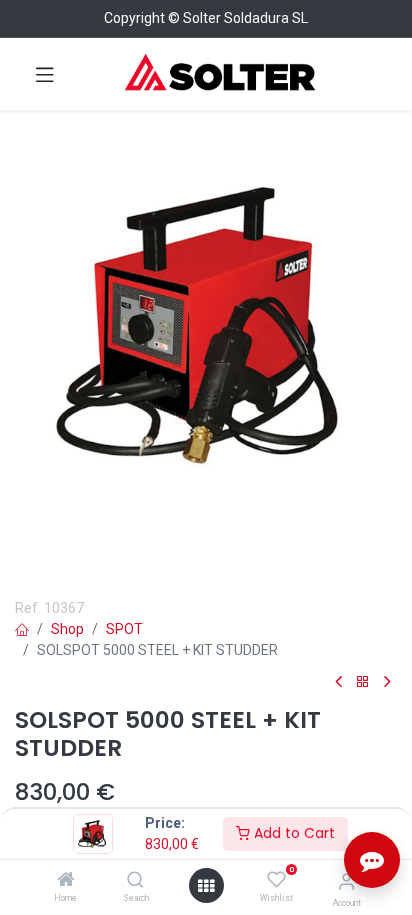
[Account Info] (346, 881)
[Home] (66, 881)
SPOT (124, 629)
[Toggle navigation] (45, 74)
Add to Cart (292, 833)
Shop (67, 629)
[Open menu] (206, 886)
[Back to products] (363, 682)
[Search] (135, 881)
